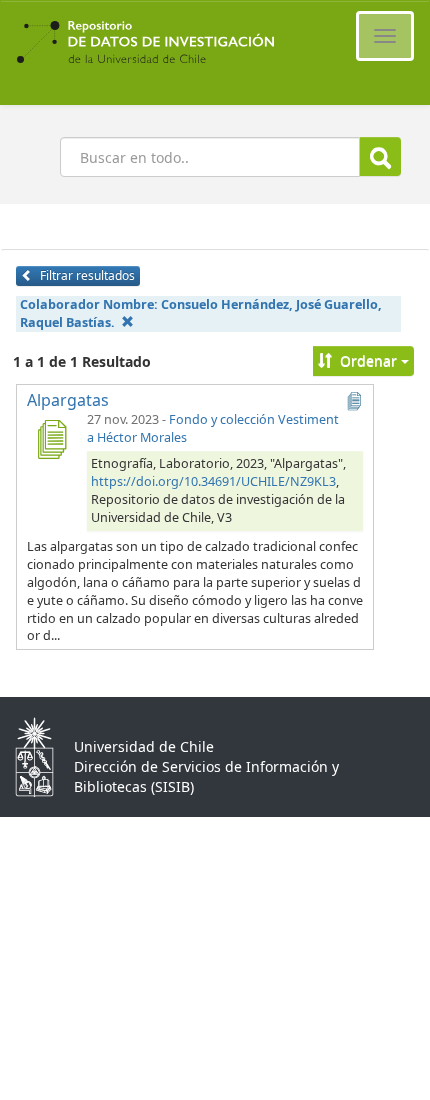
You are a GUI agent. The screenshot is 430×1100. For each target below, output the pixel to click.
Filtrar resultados (86, 275)
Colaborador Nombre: (201, 313)
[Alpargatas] (51, 439)
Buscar (380, 156)
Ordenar (368, 360)
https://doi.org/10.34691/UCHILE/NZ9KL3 (213, 481)
